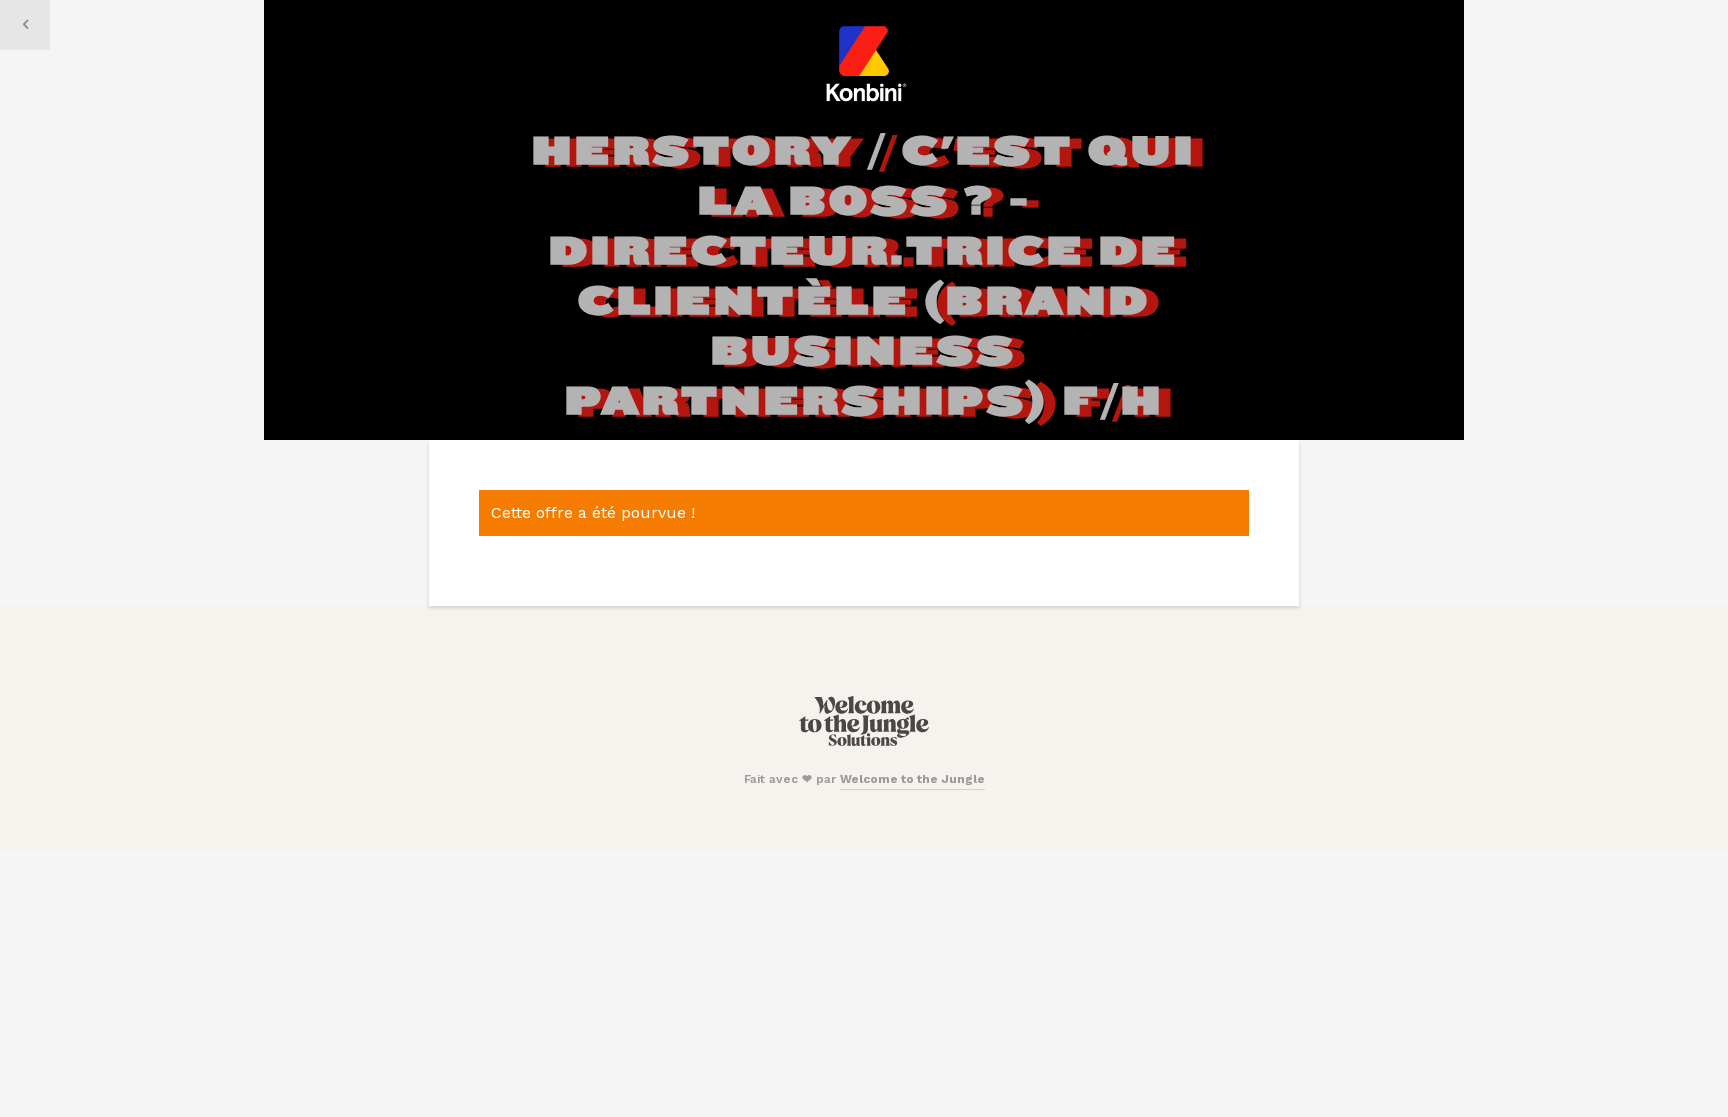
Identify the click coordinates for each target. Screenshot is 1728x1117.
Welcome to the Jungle (912, 779)
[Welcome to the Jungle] (863, 742)
